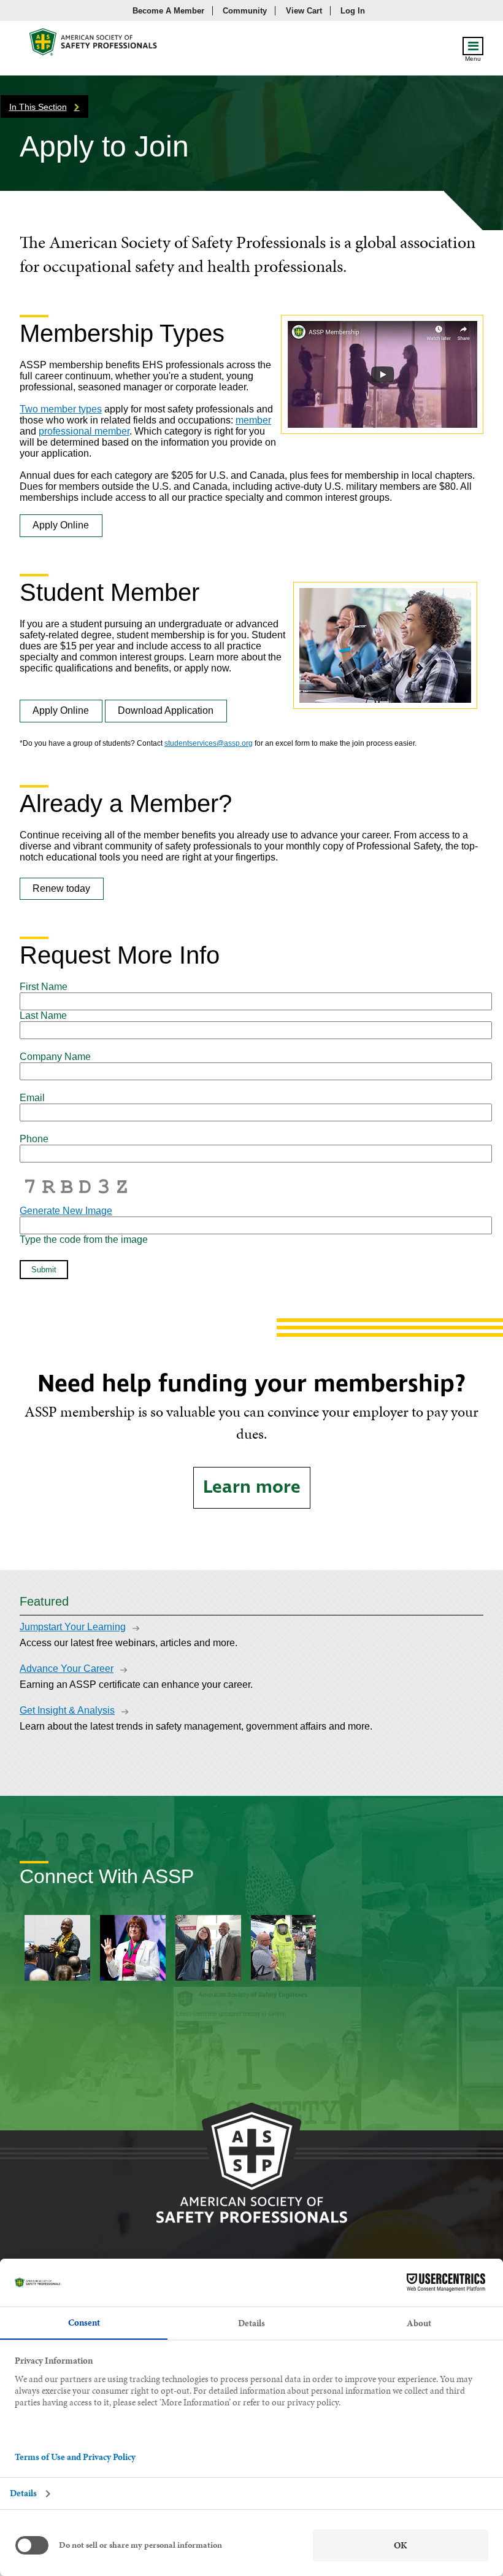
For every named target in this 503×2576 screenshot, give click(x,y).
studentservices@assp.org (209, 743)
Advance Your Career (67, 1669)
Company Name (55, 1057)
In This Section (38, 107)
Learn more (252, 1487)
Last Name (43, 1015)
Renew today (61, 888)
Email (32, 1098)
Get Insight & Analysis (67, 1710)
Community (245, 11)
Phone (34, 1139)
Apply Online (61, 525)
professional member (84, 431)
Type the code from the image (84, 1240)
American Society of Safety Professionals (94, 45)
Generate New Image (66, 1211)
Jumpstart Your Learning (73, 1627)
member (253, 420)
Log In (353, 11)
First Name (44, 987)
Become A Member (168, 11)
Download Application (166, 710)
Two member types (61, 409)
